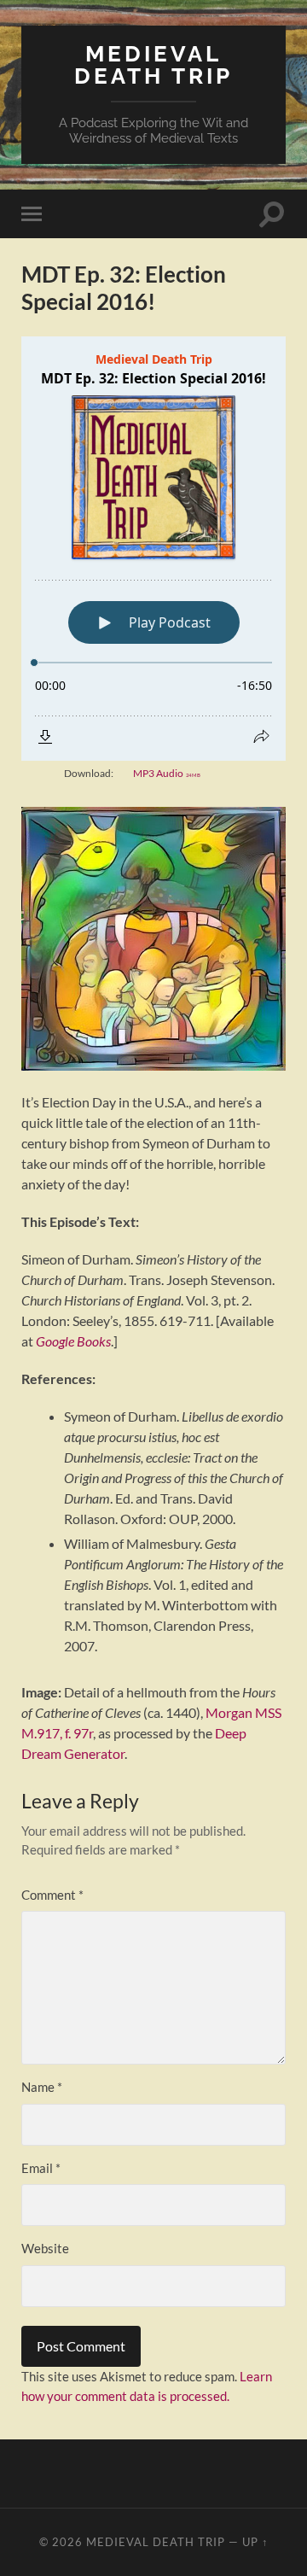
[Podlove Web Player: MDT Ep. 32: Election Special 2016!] (153, 549)
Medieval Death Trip (153, 64)
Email (41, 2168)
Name (42, 2087)
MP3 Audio (167, 773)
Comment (52, 1895)
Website (45, 2248)
